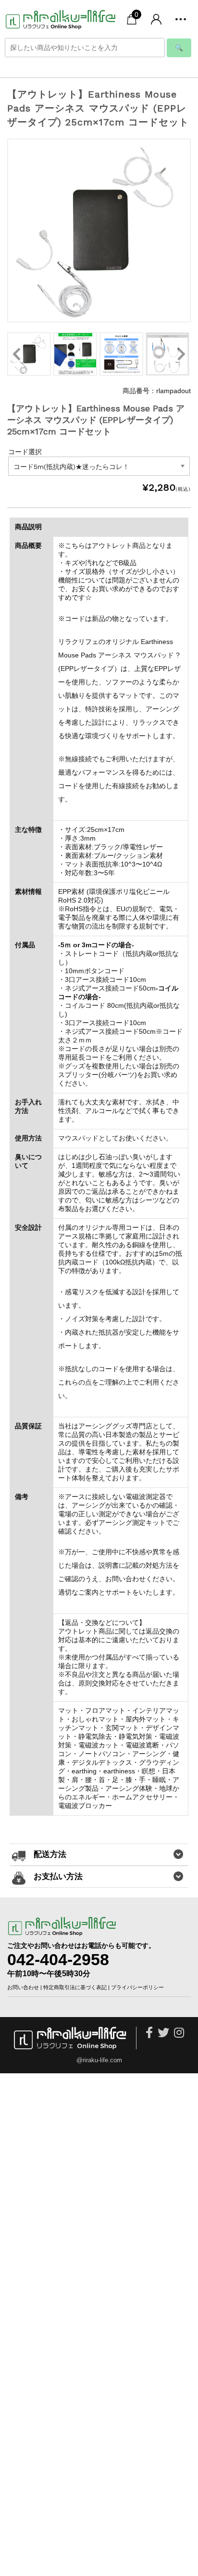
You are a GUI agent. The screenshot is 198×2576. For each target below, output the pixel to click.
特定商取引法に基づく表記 (75, 1987)
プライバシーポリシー (137, 1987)
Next (181, 354)
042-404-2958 (58, 1959)
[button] (181, 19)
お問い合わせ (23, 1987)
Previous (17, 354)
